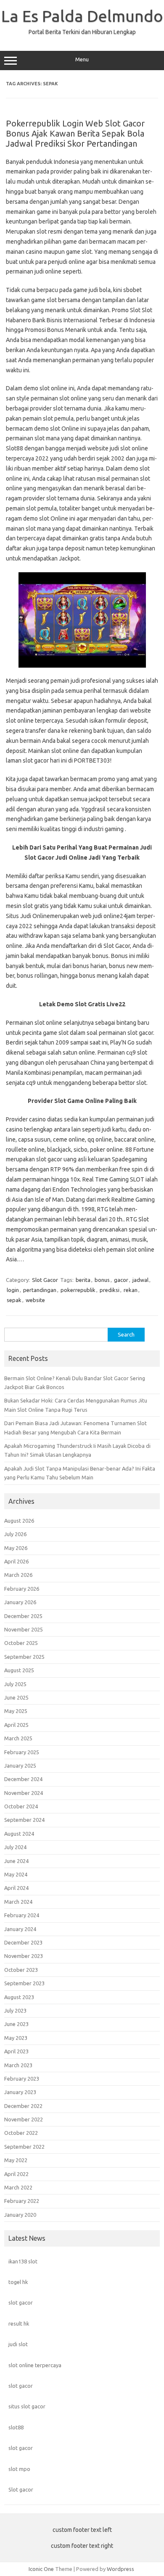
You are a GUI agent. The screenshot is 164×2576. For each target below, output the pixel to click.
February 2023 (22, 2079)
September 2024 (24, 1820)
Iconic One (41, 2569)
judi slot (18, 2344)
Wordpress (120, 2569)
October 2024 (21, 1806)
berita (83, 1280)
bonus (102, 1280)
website (35, 1300)
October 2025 (21, 1643)
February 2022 (22, 2201)
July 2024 (15, 1847)
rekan (131, 1290)
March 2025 (18, 1738)
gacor (121, 1280)
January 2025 (20, 1766)
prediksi (110, 1290)
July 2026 (15, 1534)
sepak (14, 1300)
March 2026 (18, 1575)
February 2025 (22, 1752)
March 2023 (18, 2065)
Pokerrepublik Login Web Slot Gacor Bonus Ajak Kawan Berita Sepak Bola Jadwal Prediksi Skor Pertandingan (75, 133)
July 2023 (15, 2010)
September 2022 (24, 2147)
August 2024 (19, 1834)
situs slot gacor (27, 2406)
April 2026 (16, 1561)
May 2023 (16, 2038)
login (13, 1290)
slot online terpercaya (35, 2365)
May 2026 (16, 1548)
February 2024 (22, 1915)
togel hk (18, 2282)
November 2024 (24, 1793)
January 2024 (20, 1929)
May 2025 (16, 1711)
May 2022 (16, 2160)
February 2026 (22, 1589)
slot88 (16, 2427)
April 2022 (16, 2174)
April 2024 (16, 1888)
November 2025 (24, 1629)
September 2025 (24, 1657)
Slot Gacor (45, 1280)
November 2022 (24, 2119)
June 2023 (16, 2024)
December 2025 (23, 1616)
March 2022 (18, 2187)
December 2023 (23, 1942)
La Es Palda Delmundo (82, 16)
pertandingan (40, 1290)
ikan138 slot (23, 2261)
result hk (19, 2323)
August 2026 (19, 1521)
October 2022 (21, 2133)
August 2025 (19, 1670)
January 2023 (20, 2092)
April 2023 (16, 2051)
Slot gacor (21, 2489)
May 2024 (16, 1874)
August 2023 (19, 1997)
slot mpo (19, 2469)
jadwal (140, 1280)
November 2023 (24, 1956)
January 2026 (20, 1602)
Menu (82, 59)
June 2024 (16, 1861)
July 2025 (15, 1684)
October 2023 (21, 1970)
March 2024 (18, 1902)
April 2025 (16, 1725)
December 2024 (23, 1779)
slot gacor (21, 2302)
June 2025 (16, 1697)
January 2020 (20, 2215)
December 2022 (23, 2106)
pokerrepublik (78, 1290)
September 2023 (24, 1983)
